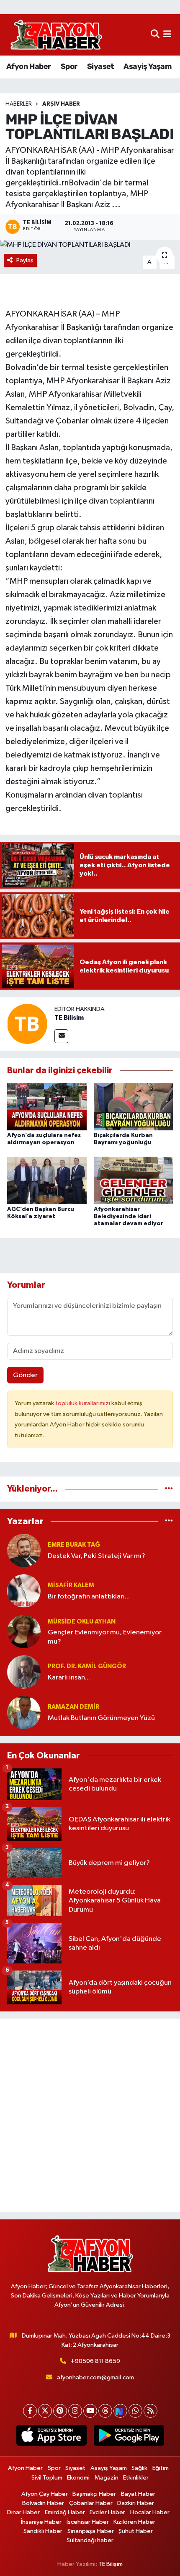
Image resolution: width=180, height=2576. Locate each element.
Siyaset (100, 66)
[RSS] (150, 2411)
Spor (69, 66)
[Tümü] (169, 1489)
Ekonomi (78, 2478)
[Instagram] (75, 2411)
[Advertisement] (90, 2115)
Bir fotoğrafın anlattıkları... (89, 1597)
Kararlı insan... (69, 1678)
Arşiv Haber (61, 104)
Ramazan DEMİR (73, 1707)
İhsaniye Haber (41, 2522)
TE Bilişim (111, 2564)
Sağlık (139, 2468)
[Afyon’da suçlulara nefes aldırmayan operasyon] (47, 1106)
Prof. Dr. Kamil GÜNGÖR (87, 1666)
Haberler (19, 104)
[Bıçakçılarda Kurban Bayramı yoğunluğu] (134, 1106)
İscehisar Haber (88, 2522)
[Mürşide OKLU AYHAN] (24, 1631)
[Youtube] (90, 2411)
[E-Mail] (61, 1036)
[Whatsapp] (135, 2411)
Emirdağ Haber (65, 2512)
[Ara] (155, 35)
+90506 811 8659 (95, 2361)
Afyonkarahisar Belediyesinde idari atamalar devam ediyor (129, 1216)
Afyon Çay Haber (45, 2494)
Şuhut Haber (136, 2531)
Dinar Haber (23, 2512)
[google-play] (129, 2437)
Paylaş (25, 260)
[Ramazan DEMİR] (24, 1712)
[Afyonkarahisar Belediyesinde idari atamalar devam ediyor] (134, 1180)
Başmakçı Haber (94, 2494)
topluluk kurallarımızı (83, 1403)
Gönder (25, 1375)
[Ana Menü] (167, 35)
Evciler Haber (107, 2512)
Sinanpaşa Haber (91, 2531)
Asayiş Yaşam (147, 66)
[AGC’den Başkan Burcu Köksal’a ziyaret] (47, 1180)
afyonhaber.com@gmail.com (95, 2377)
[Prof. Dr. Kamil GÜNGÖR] (24, 1672)
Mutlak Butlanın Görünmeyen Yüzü (101, 1718)
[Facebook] (30, 2411)
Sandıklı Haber (43, 2531)
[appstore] (51, 2437)
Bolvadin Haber (43, 2503)
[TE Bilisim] (27, 1024)
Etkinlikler (136, 2478)
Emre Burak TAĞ (74, 1545)
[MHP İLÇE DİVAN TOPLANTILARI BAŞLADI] (90, 245)
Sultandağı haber (90, 2540)
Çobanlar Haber (91, 2503)
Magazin (107, 2478)
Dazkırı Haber (136, 2503)
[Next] (120, 2411)
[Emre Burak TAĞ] (24, 1550)
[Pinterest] (60, 2411)
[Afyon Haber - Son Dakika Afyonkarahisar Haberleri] (56, 35)
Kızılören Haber (134, 2522)
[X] (45, 2411)
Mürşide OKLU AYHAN (82, 1622)
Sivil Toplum (47, 2478)
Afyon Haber (28, 66)
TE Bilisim (69, 1018)
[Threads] (105, 2411)
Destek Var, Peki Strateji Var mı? (96, 1556)
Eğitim (161, 2468)
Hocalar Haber (150, 2512)
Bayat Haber (138, 2494)
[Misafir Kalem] (24, 1591)
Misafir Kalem (71, 1585)
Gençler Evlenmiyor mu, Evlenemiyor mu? (105, 1637)
